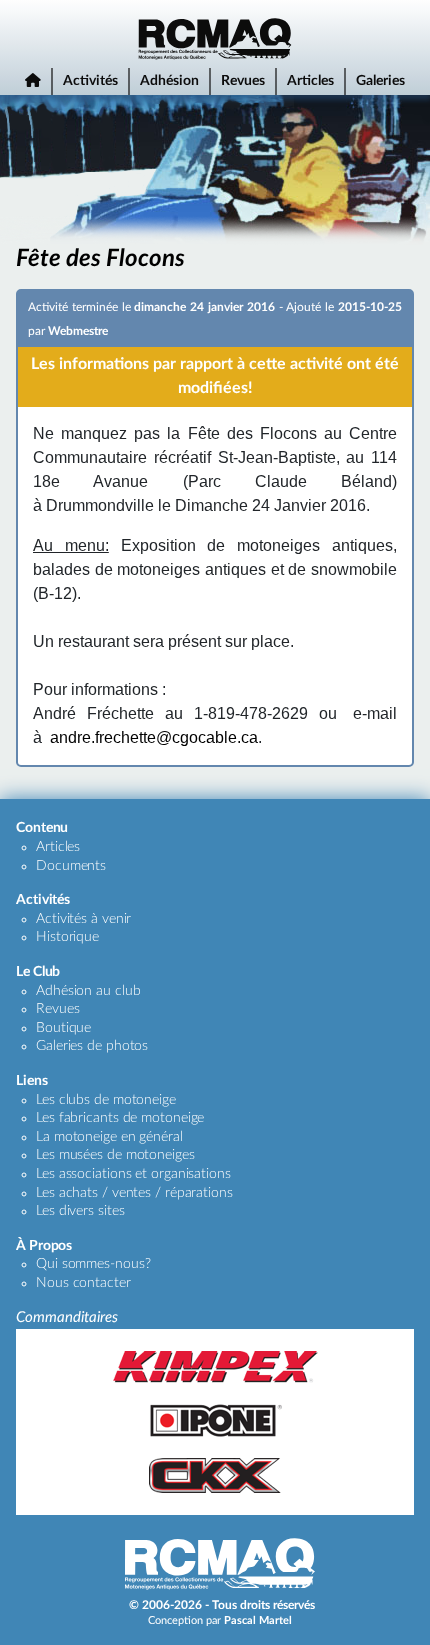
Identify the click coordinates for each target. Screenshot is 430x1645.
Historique (67, 937)
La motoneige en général (109, 1137)
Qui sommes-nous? (93, 1264)
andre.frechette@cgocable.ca (154, 737)
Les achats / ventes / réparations (134, 1193)
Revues (243, 81)
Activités (90, 81)
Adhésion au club (88, 991)
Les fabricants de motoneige (120, 1118)
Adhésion (169, 81)
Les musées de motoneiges (115, 1155)
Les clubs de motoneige (106, 1100)
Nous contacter (83, 1283)
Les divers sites (80, 1211)
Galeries (380, 81)
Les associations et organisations (133, 1174)
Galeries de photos (92, 1046)
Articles (310, 81)
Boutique (63, 1028)
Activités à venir (83, 919)
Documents (71, 866)
